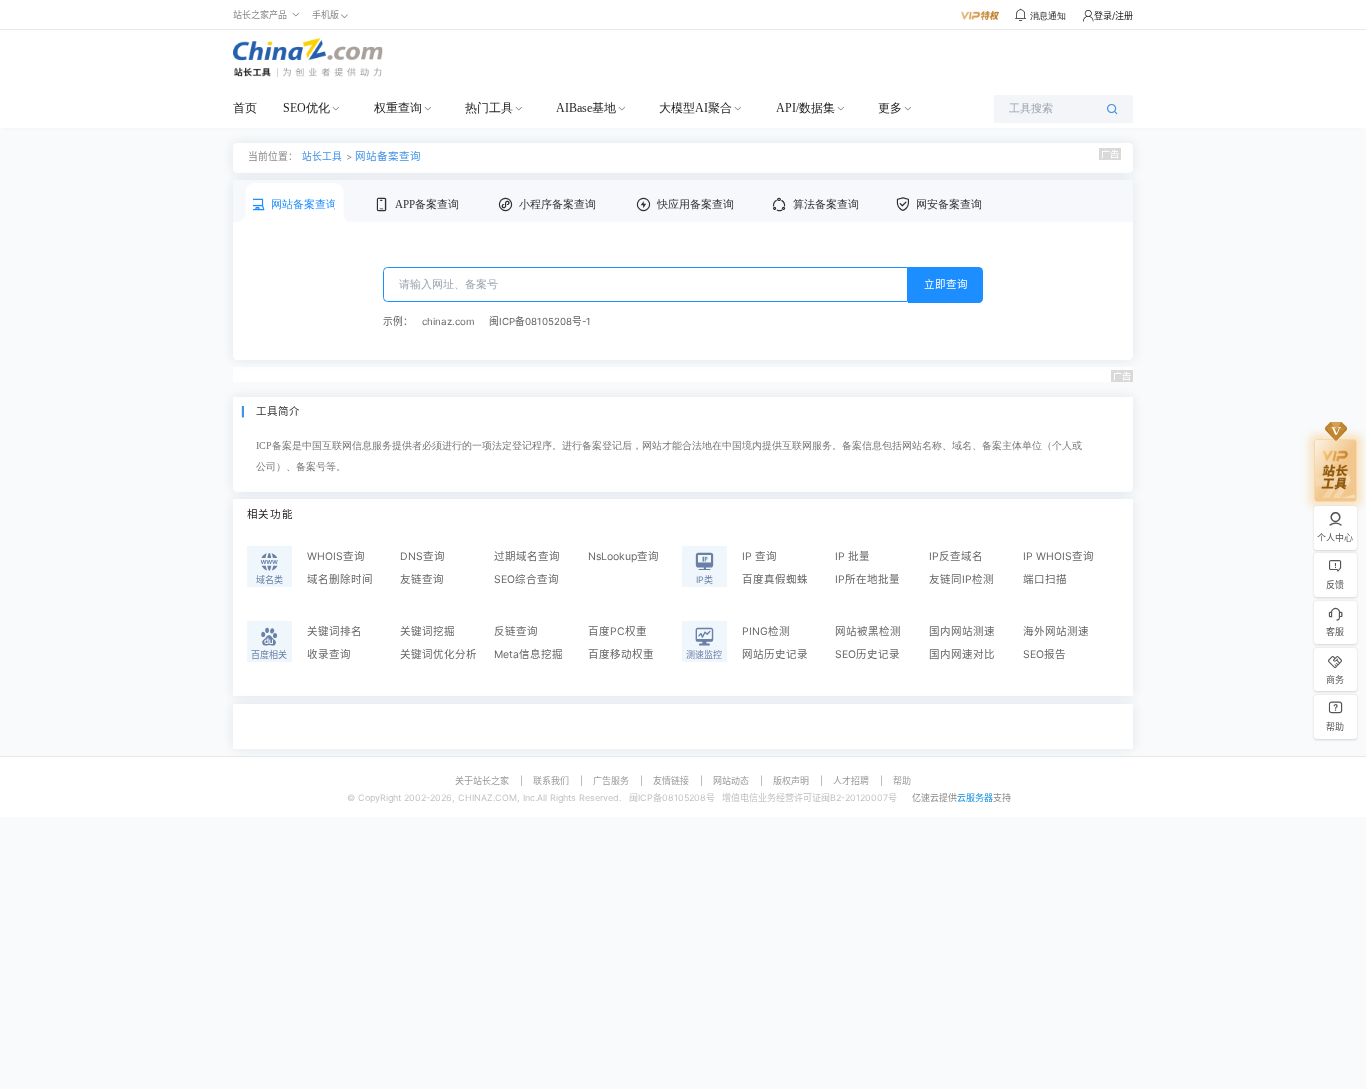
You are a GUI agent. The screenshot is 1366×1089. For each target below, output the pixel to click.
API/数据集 (805, 108)
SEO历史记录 (867, 654)
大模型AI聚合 (695, 108)
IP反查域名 (956, 556)
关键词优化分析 (438, 654)
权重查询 (398, 108)
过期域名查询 (527, 556)
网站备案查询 (388, 156)
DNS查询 (422, 556)
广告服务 (611, 780)
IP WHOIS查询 (1058, 556)
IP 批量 (852, 556)
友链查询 (422, 579)
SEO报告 (1044, 654)
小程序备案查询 (557, 204)
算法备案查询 (826, 204)
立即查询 (946, 284)
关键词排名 (334, 631)
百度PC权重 (617, 631)
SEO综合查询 (526, 579)
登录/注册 (1113, 15)
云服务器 (975, 797)
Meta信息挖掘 (528, 654)
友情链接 (671, 780)
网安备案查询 (949, 204)
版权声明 (791, 780)
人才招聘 (851, 780)
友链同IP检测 (961, 579)
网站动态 (731, 780)
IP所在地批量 (867, 579)
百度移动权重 (621, 654)
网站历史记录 (775, 654)
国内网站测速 (962, 631)
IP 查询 (759, 556)
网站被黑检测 (868, 631)
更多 (890, 108)
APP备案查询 (427, 204)
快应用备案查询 (695, 204)
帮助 (902, 780)
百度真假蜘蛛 (775, 579)
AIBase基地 (586, 108)
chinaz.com (448, 321)
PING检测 (766, 631)
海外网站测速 (1056, 631)
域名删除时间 (340, 579)
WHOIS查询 (336, 556)
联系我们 (551, 780)
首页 (245, 108)
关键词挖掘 (427, 631)
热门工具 (489, 108)
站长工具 (322, 156)
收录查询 (329, 654)
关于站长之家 (482, 780)
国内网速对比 (962, 654)
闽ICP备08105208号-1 (540, 321)
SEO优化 (306, 108)
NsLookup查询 (623, 556)
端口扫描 (1045, 579)
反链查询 (516, 631)
